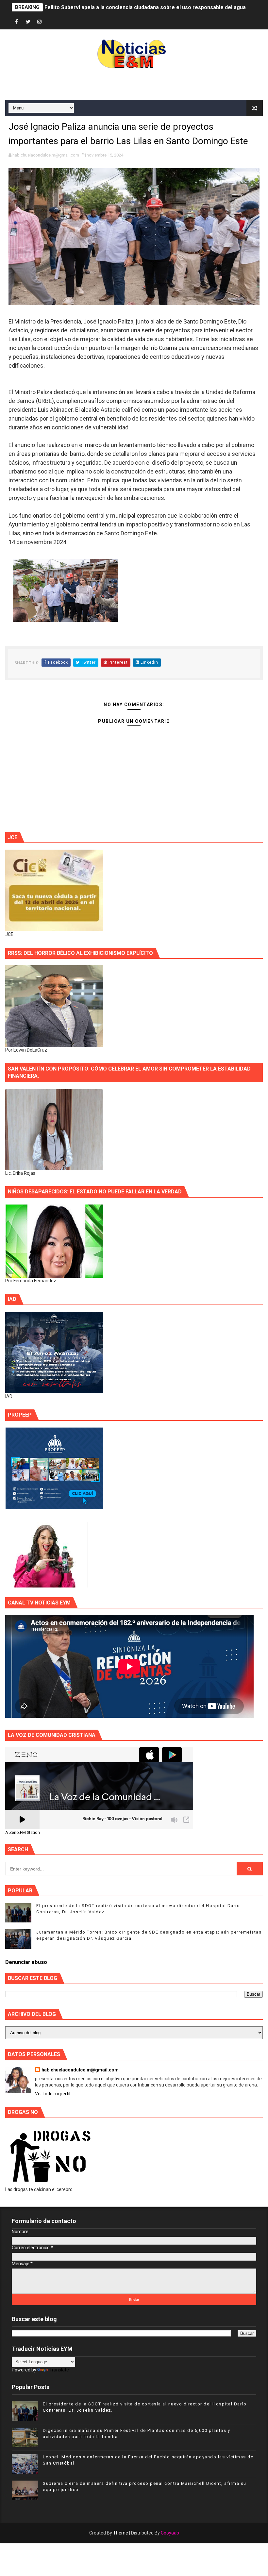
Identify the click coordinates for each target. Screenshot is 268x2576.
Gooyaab (170, 2533)
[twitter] (28, 22)
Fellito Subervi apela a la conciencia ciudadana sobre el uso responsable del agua (145, 7)
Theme (121, 2533)
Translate (59, 2370)
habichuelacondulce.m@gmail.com (80, 2070)
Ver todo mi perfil (53, 2094)
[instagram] (40, 22)
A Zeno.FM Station (23, 1833)
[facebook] (17, 22)
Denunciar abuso (26, 1962)
